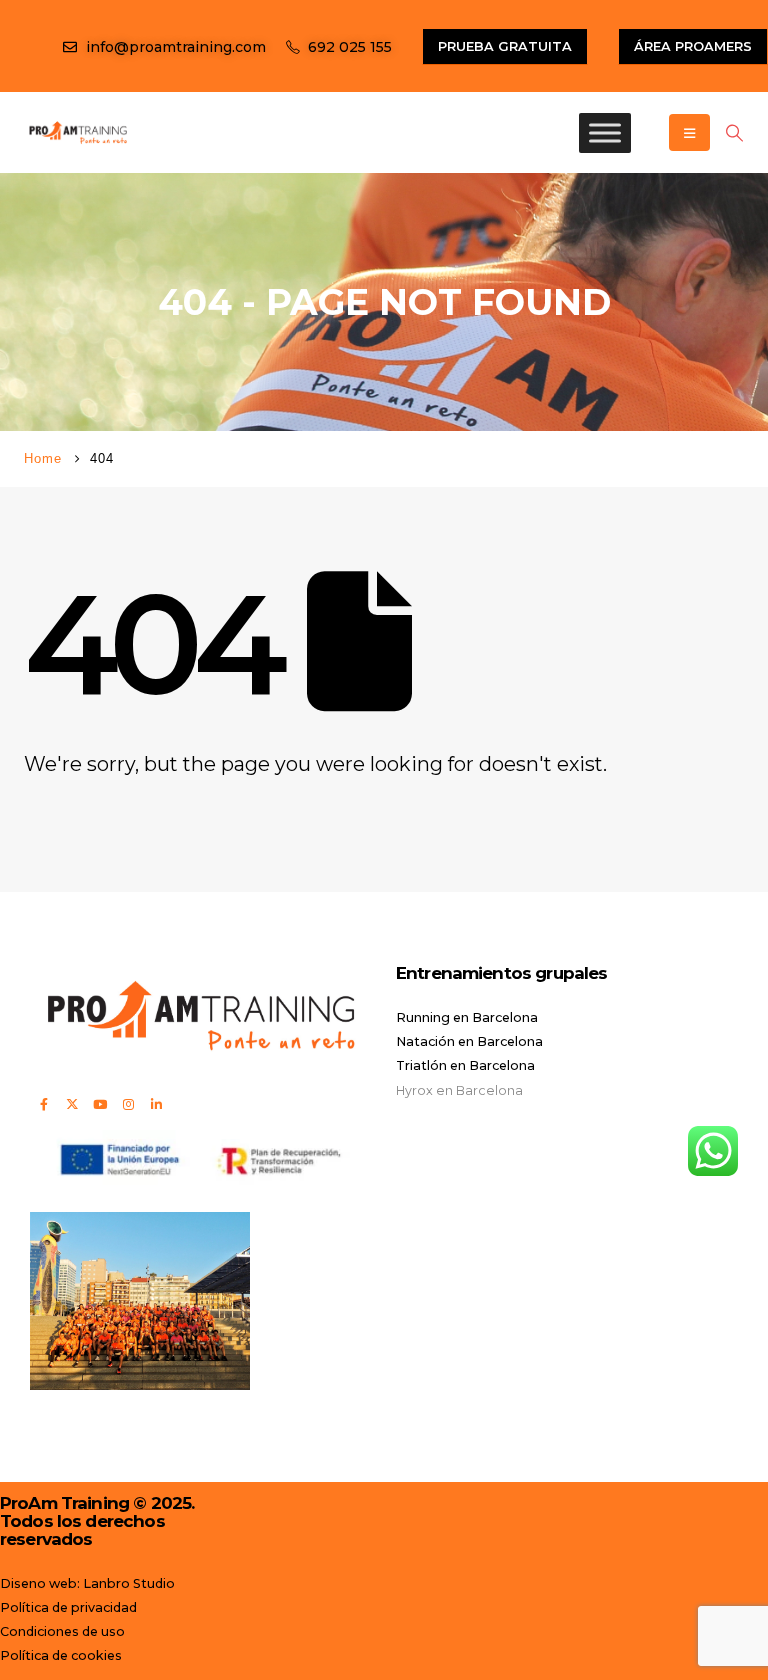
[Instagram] (128, 1104)
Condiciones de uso (62, 1631)
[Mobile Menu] (689, 132)
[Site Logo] (78, 132)
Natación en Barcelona (469, 1041)
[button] (734, 133)
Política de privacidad (68, 1607)
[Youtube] (100, 1104)
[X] (72, 1104)
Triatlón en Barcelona (465, 1065)
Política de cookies (61, 1655)
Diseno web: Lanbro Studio (87, 1583)
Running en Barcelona (467, 1017)
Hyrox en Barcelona (459, 1090)
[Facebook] (44, 1104)
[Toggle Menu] (605, 132)
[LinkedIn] (156, 1104)
